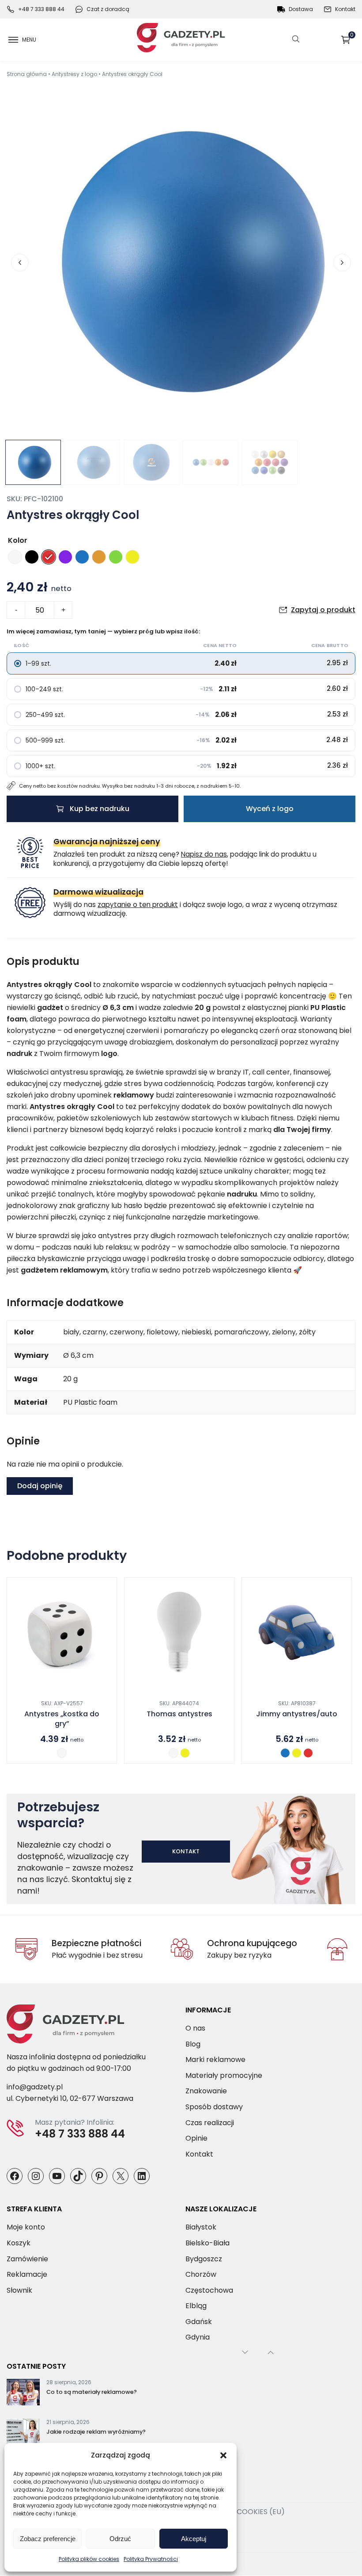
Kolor (18, 540)
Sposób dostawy (214, 2107)
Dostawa (301, 9)
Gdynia (198, 2338)
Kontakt (345, 9)
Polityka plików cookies (89, 2559)
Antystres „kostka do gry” (62, 1719)
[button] (223, 2455)
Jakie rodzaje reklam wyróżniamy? (96, 2432)
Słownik (19, 2290)
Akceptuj (194, 2539)
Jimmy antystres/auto (297, 1714)
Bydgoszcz (204, 2259)
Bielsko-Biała (207, 2243)
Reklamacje (27, 2275)
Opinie (196, 2139)
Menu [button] (29, 40)
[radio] (15, 557)
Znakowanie (206, 2091)
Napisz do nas (204, 854)
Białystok (201, 2227)
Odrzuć (120, 2539)
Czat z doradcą (108, 9)
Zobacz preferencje (48, 2539)
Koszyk (352, 36)
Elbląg (196, 2306)
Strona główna (27, 74)
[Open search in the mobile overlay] (296, 40)
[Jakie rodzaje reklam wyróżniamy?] (23, 2434)
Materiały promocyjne (224, 2075)
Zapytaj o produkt (323, 610)
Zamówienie (27, 2259)
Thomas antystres (179, 1714)
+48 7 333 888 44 (41, 9)
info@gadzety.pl (35, 2087)
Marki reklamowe (215, 2060)
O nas (195, 2028)
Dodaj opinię (40, 1486)
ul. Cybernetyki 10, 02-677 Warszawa (70, 2099)
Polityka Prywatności (151, 2559)
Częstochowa (209, 2290)
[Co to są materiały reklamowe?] (23, 2394)
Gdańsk (199, 2322)
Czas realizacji (210, 2123)
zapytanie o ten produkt (138, 905)
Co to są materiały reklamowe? (92, 2392)
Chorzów (201, 2275)
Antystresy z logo (74, 74)
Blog (193, 2044)
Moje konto (26, 2227)
